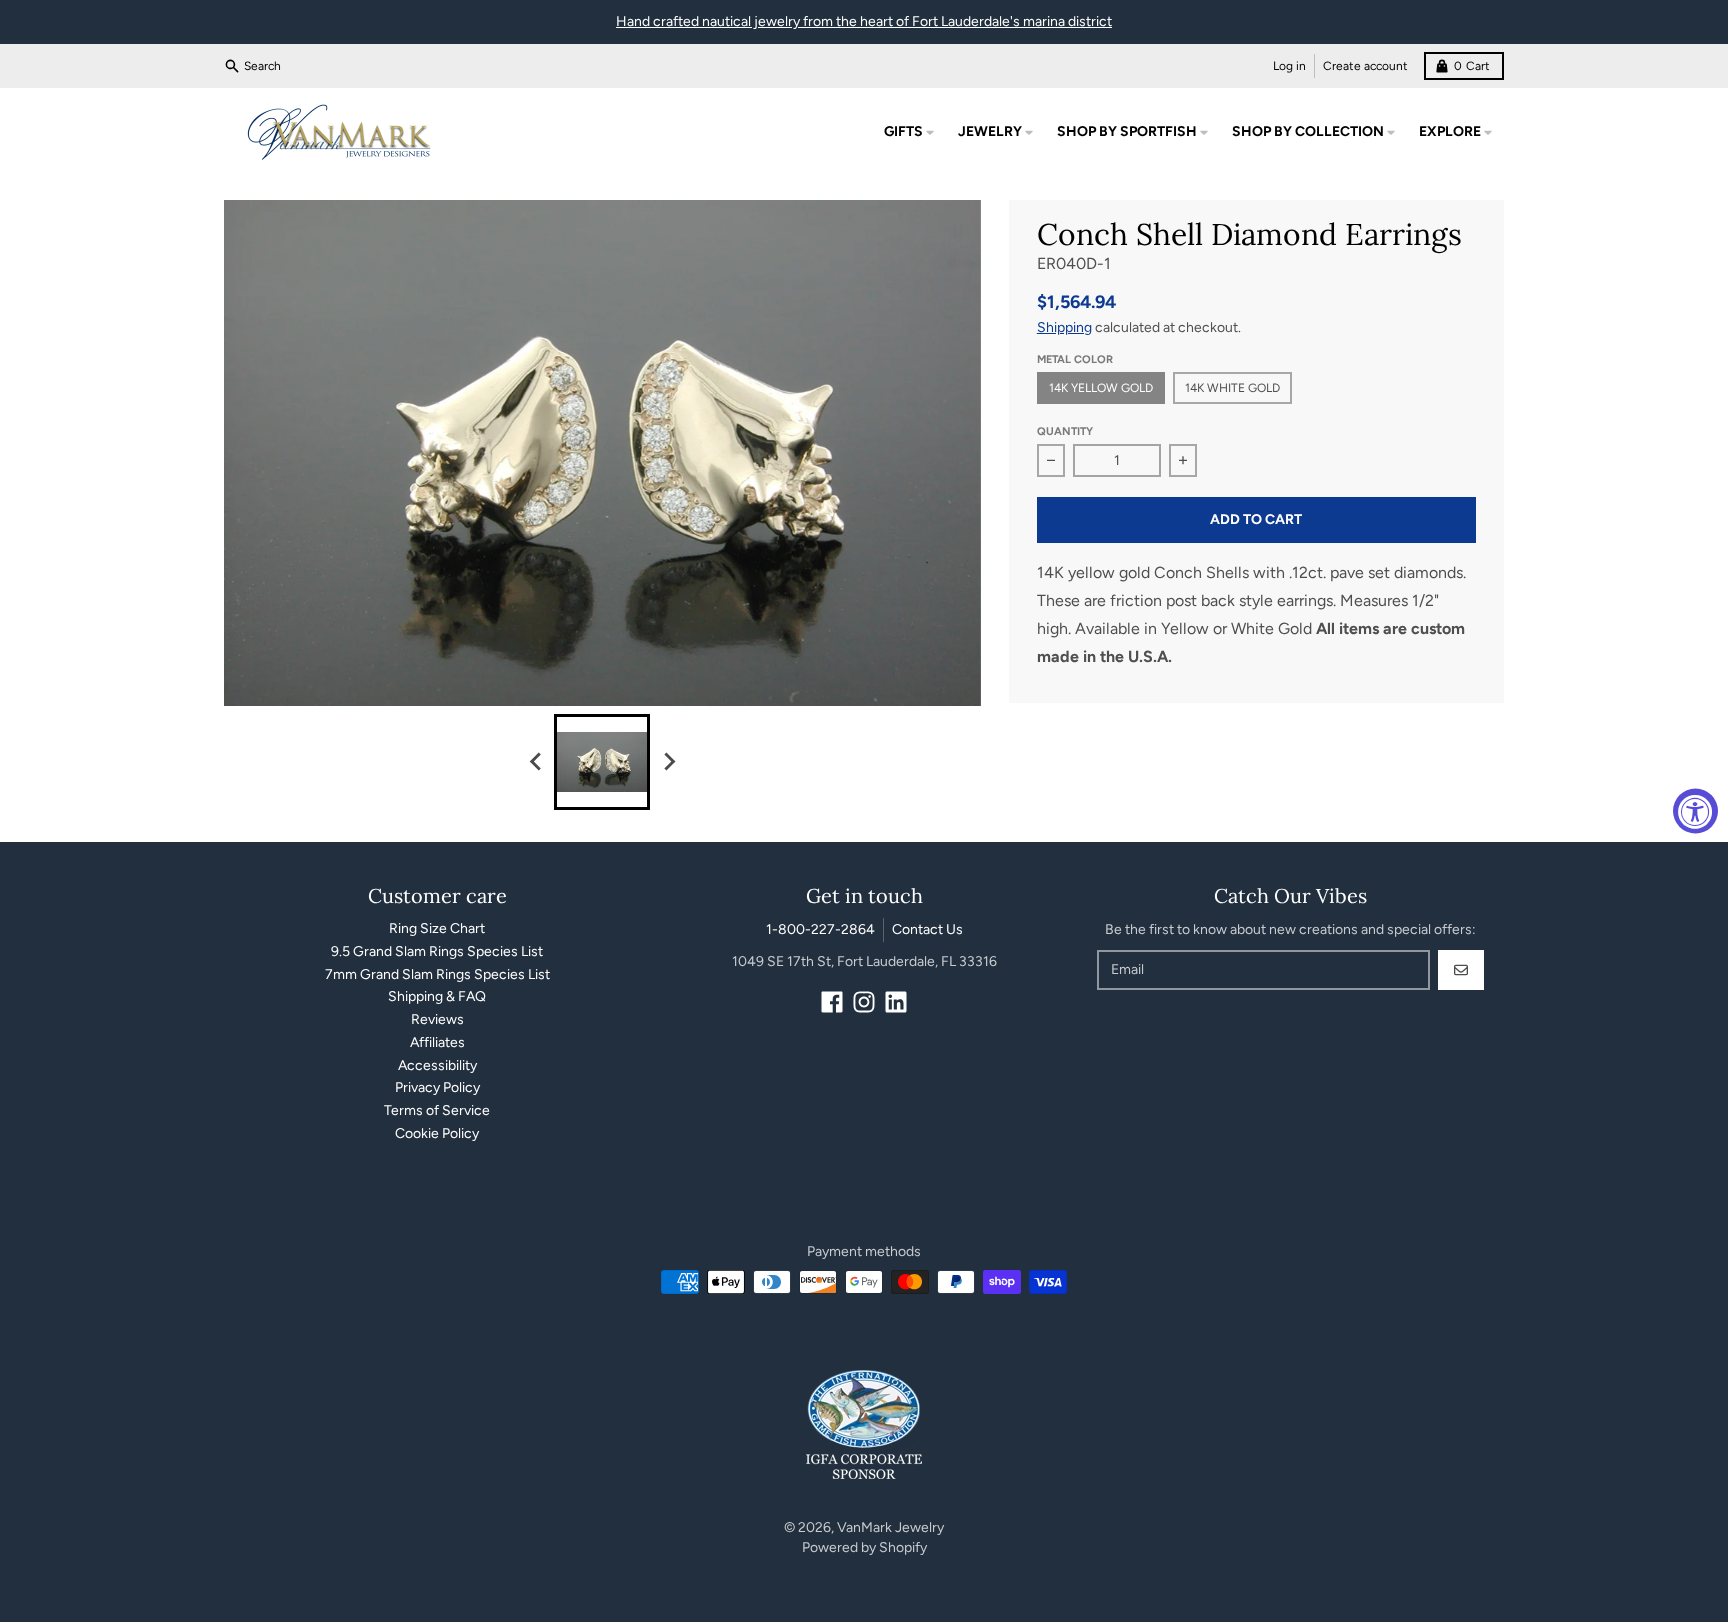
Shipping (1064, 327)
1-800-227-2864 (820, 929)
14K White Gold (1232, 388)
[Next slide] (668, 762)
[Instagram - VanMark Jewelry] (864, 1002)
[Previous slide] (536, 762)
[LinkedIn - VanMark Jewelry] (896, 1002)
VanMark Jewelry (890, 1527)
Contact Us (927, 929)
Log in (1289, 66)
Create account (1365, 66)
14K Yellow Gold (1101, 388)
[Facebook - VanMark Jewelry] (832, 1002)
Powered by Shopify (864, 1547)
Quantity (1065, 431)
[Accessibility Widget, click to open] (1695, 811)
